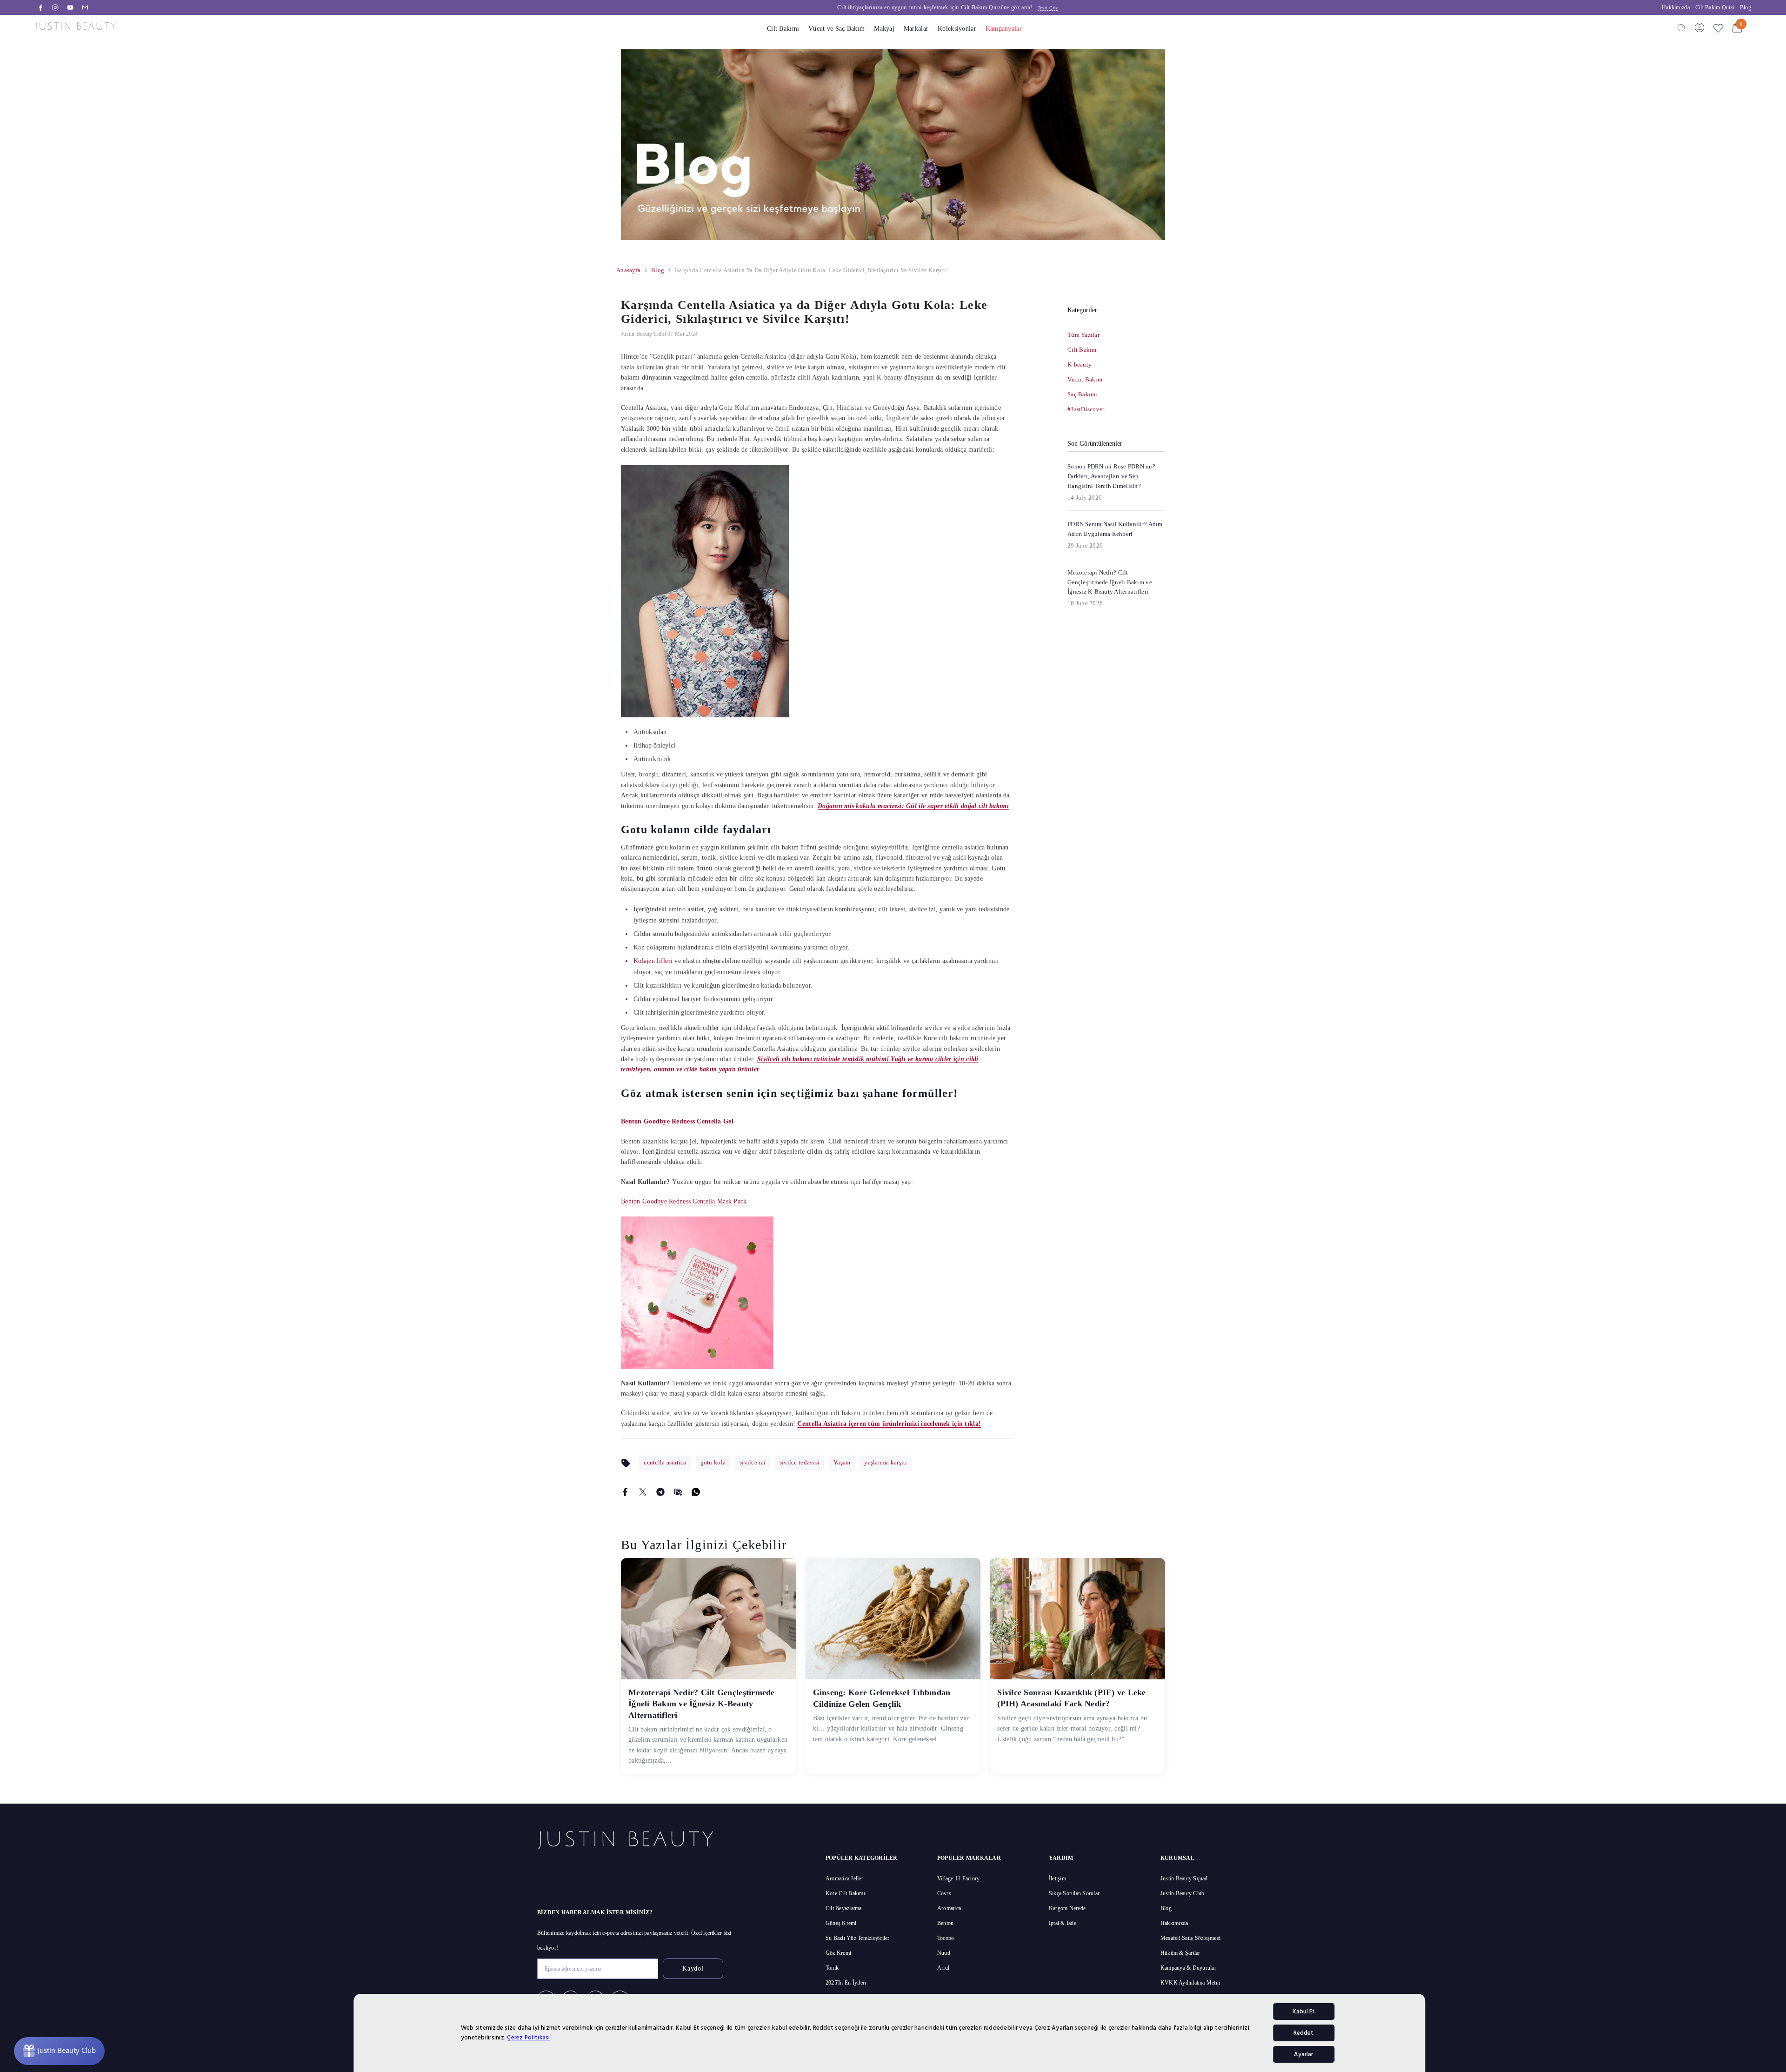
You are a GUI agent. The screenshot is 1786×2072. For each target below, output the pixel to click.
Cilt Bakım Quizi (1715, 7)
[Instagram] (55, 7)
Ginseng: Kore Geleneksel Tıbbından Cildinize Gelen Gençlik (882, 1698)
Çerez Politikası (528, 2038)
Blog (1746, 7)
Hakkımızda (1676, 7)
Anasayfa (628, 270)
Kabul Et (1304, 2012)
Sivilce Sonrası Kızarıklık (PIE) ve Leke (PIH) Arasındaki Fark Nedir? (1071, 1698)
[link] (893, 145)
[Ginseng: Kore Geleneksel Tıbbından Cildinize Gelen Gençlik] (893, 1619)
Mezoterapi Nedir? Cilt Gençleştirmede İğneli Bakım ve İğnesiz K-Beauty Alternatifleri (702, 1704)
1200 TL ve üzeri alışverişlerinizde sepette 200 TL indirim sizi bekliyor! (930, 7)
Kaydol (693, 1968)
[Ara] (1681, 27)
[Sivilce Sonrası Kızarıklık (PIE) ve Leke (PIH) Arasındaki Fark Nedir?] (1077, 1619)
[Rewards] (59, 2051)
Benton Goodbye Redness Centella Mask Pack (684, 1201)
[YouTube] (70, 7)
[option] (930, 7)
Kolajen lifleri (653, 961)
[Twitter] (643, 1491)
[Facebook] (40, 7)
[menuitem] (1116, 335)
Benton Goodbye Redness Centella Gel (677, 1121)
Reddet (1303, 2033)
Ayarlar (1303, 2054)
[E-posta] (85, 7)
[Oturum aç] (1699, 27)
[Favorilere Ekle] (1718, 28)
